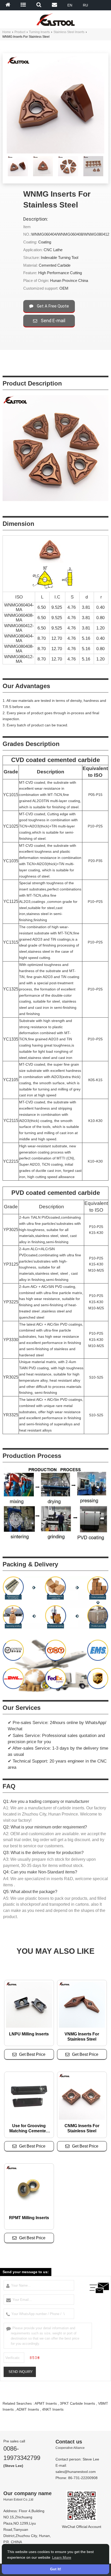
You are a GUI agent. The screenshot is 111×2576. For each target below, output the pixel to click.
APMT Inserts (46, 2403)
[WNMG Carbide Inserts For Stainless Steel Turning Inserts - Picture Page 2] (68, 175)
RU (85, 5)
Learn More (62, 2557)
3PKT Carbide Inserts (77, 2403)
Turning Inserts (39, 32)
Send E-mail (53, 321)
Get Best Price (32, 2054)
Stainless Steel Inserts (69, 32)
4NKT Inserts (53, 2409)
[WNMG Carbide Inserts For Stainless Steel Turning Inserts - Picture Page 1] (43, 175)
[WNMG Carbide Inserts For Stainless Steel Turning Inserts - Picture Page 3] (93, 175)
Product (20, 32)
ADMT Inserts (28, 2409)
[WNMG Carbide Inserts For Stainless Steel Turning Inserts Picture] (18, 167)
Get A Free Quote (52, 306)
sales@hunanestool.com (76, 2472)
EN (70, 5)
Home (7, 32)
